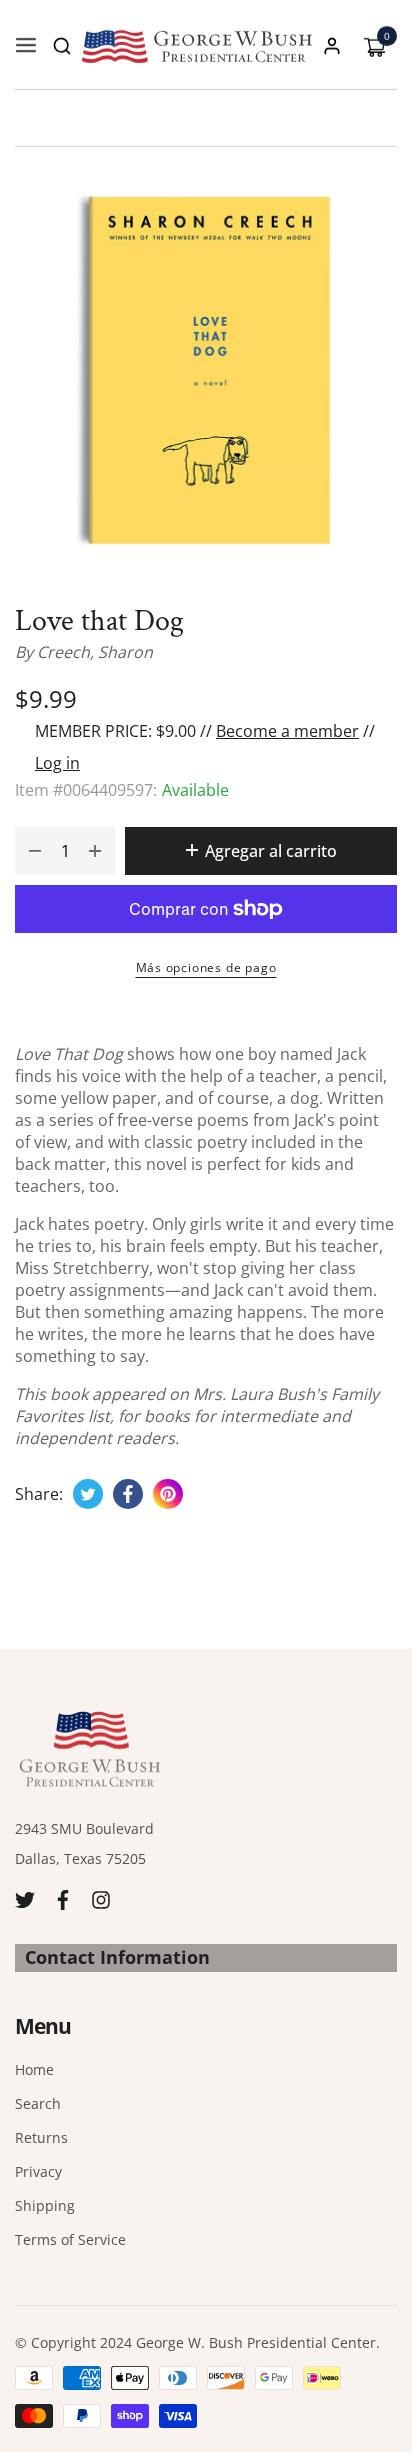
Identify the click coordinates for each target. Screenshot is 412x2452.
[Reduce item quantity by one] (35, 851)
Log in (57, 763)
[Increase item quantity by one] (95, 851)
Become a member (287, 731)
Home (34, 2069)
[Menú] (26, 46)
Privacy (38, 2171)
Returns (41, 2137)
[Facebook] (63, 1898)
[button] (62, 46)
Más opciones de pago (206, 967)
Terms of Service (70, 2239)
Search (38, 2103)
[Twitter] (25, 1898)
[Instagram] (101, 1898)
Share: (39, 1494)
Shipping (45, 2205)
